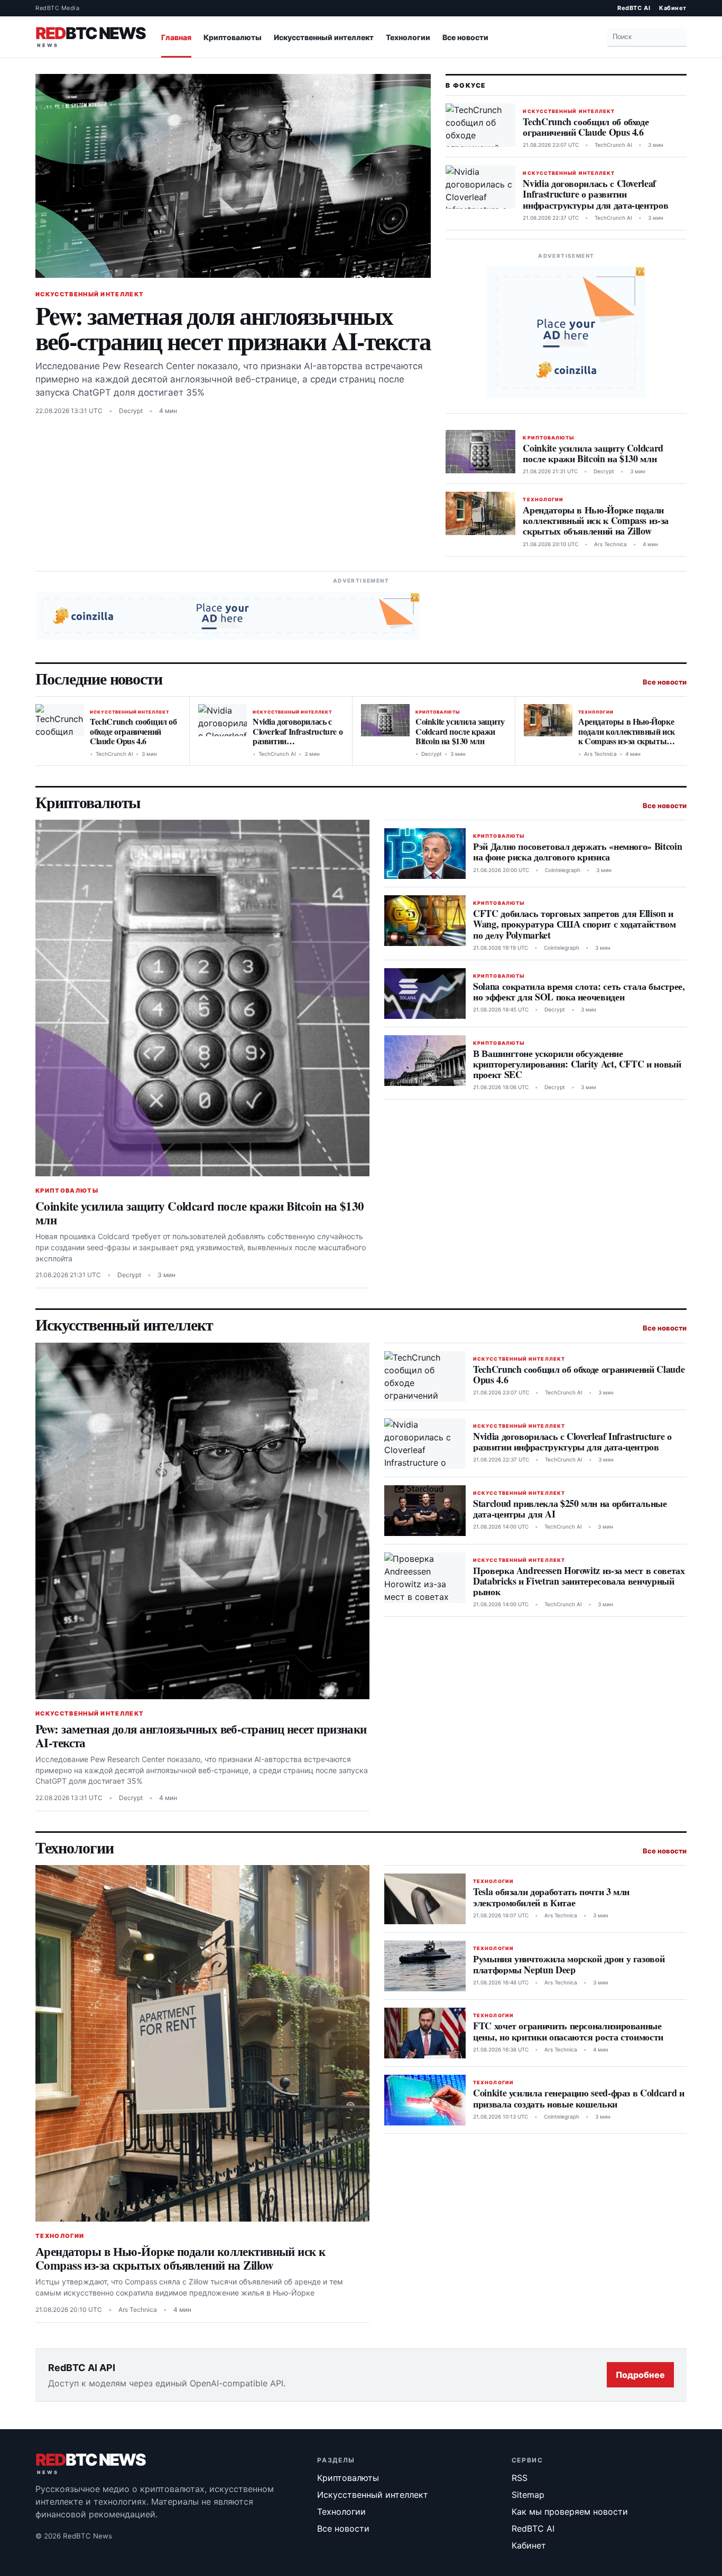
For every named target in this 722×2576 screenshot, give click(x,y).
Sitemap (528, 2495)
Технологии (408, 37)
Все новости (465, 37)
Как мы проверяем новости (570, 2512)
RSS (520, 2478)
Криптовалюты (233, 37)
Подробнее (640, 2375)
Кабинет (673, 8)
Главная (176, 37)
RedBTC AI (634, 8)
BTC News (90, 35)
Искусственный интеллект (324, 37)
